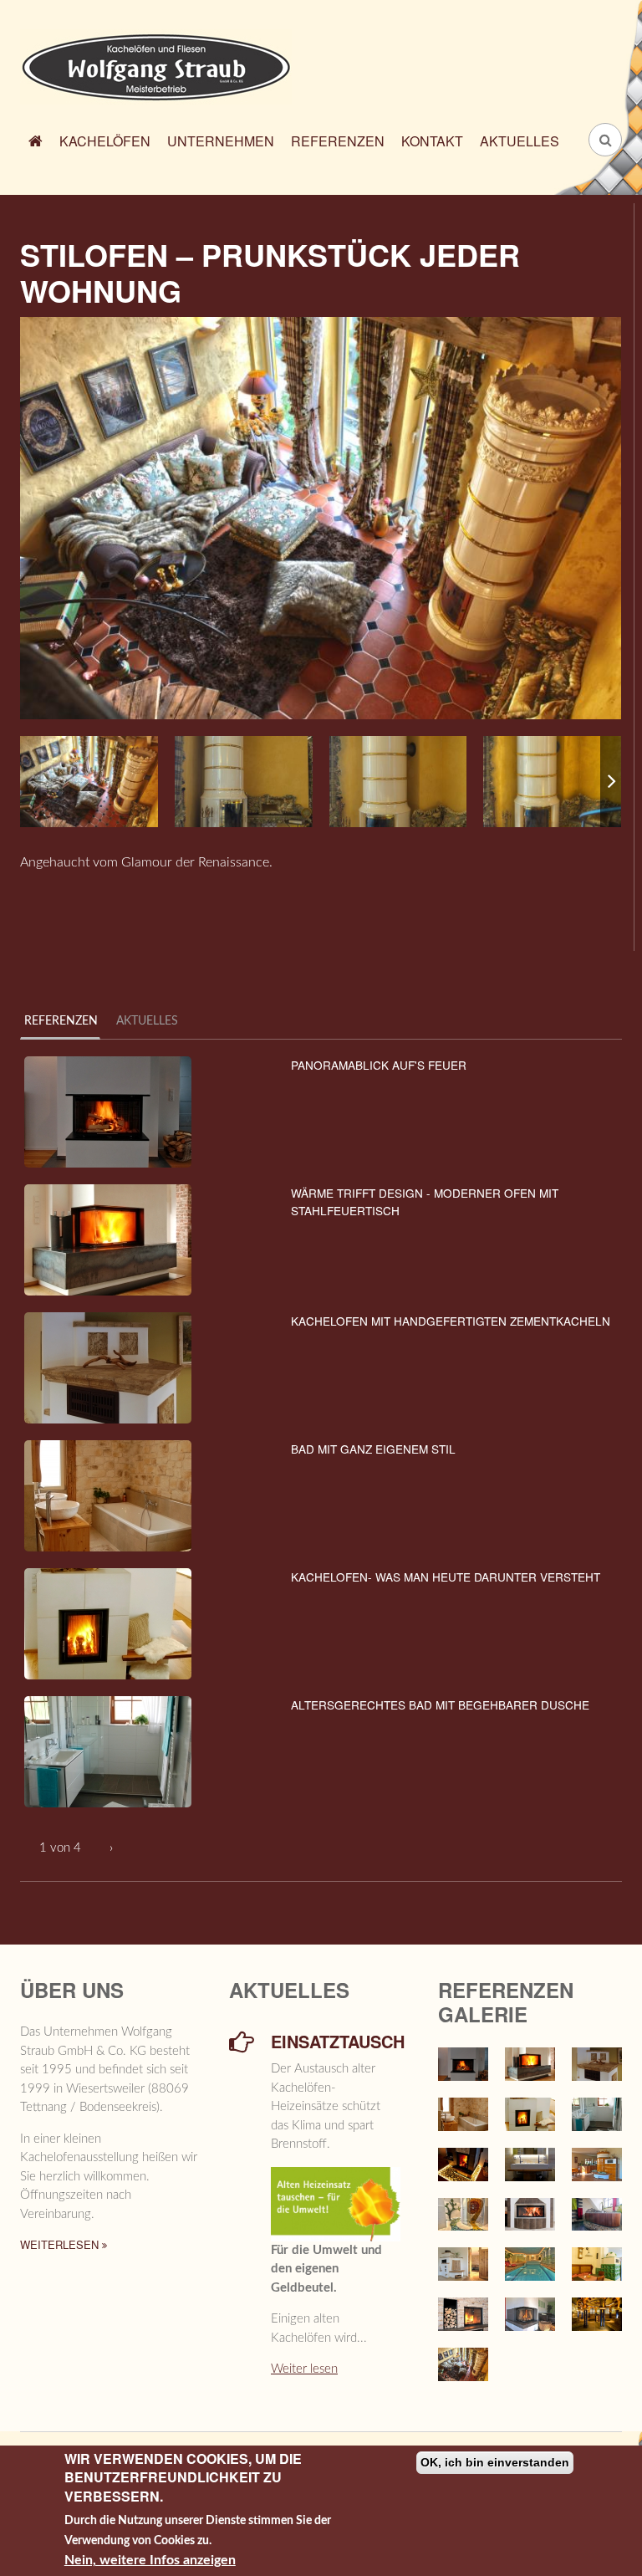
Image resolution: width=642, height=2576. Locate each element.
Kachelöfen (105, 141)
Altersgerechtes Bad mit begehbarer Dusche (440, 1705)
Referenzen (338, 141)
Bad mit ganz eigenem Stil (373, 1449)
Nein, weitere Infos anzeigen (150, 2560)
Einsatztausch (336, 2042)
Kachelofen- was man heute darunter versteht (446, 1577)
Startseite (36, 143)
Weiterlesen (61, 2244)
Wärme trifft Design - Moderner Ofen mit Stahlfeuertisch (425, 1201)
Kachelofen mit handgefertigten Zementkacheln (451, 1321)
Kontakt (432, 141)
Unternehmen (221, 141)
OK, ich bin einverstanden (495, 2462)
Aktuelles (520, 141)
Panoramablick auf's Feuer (379, 1065)
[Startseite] (156, 66)
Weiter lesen (304, 2369)
